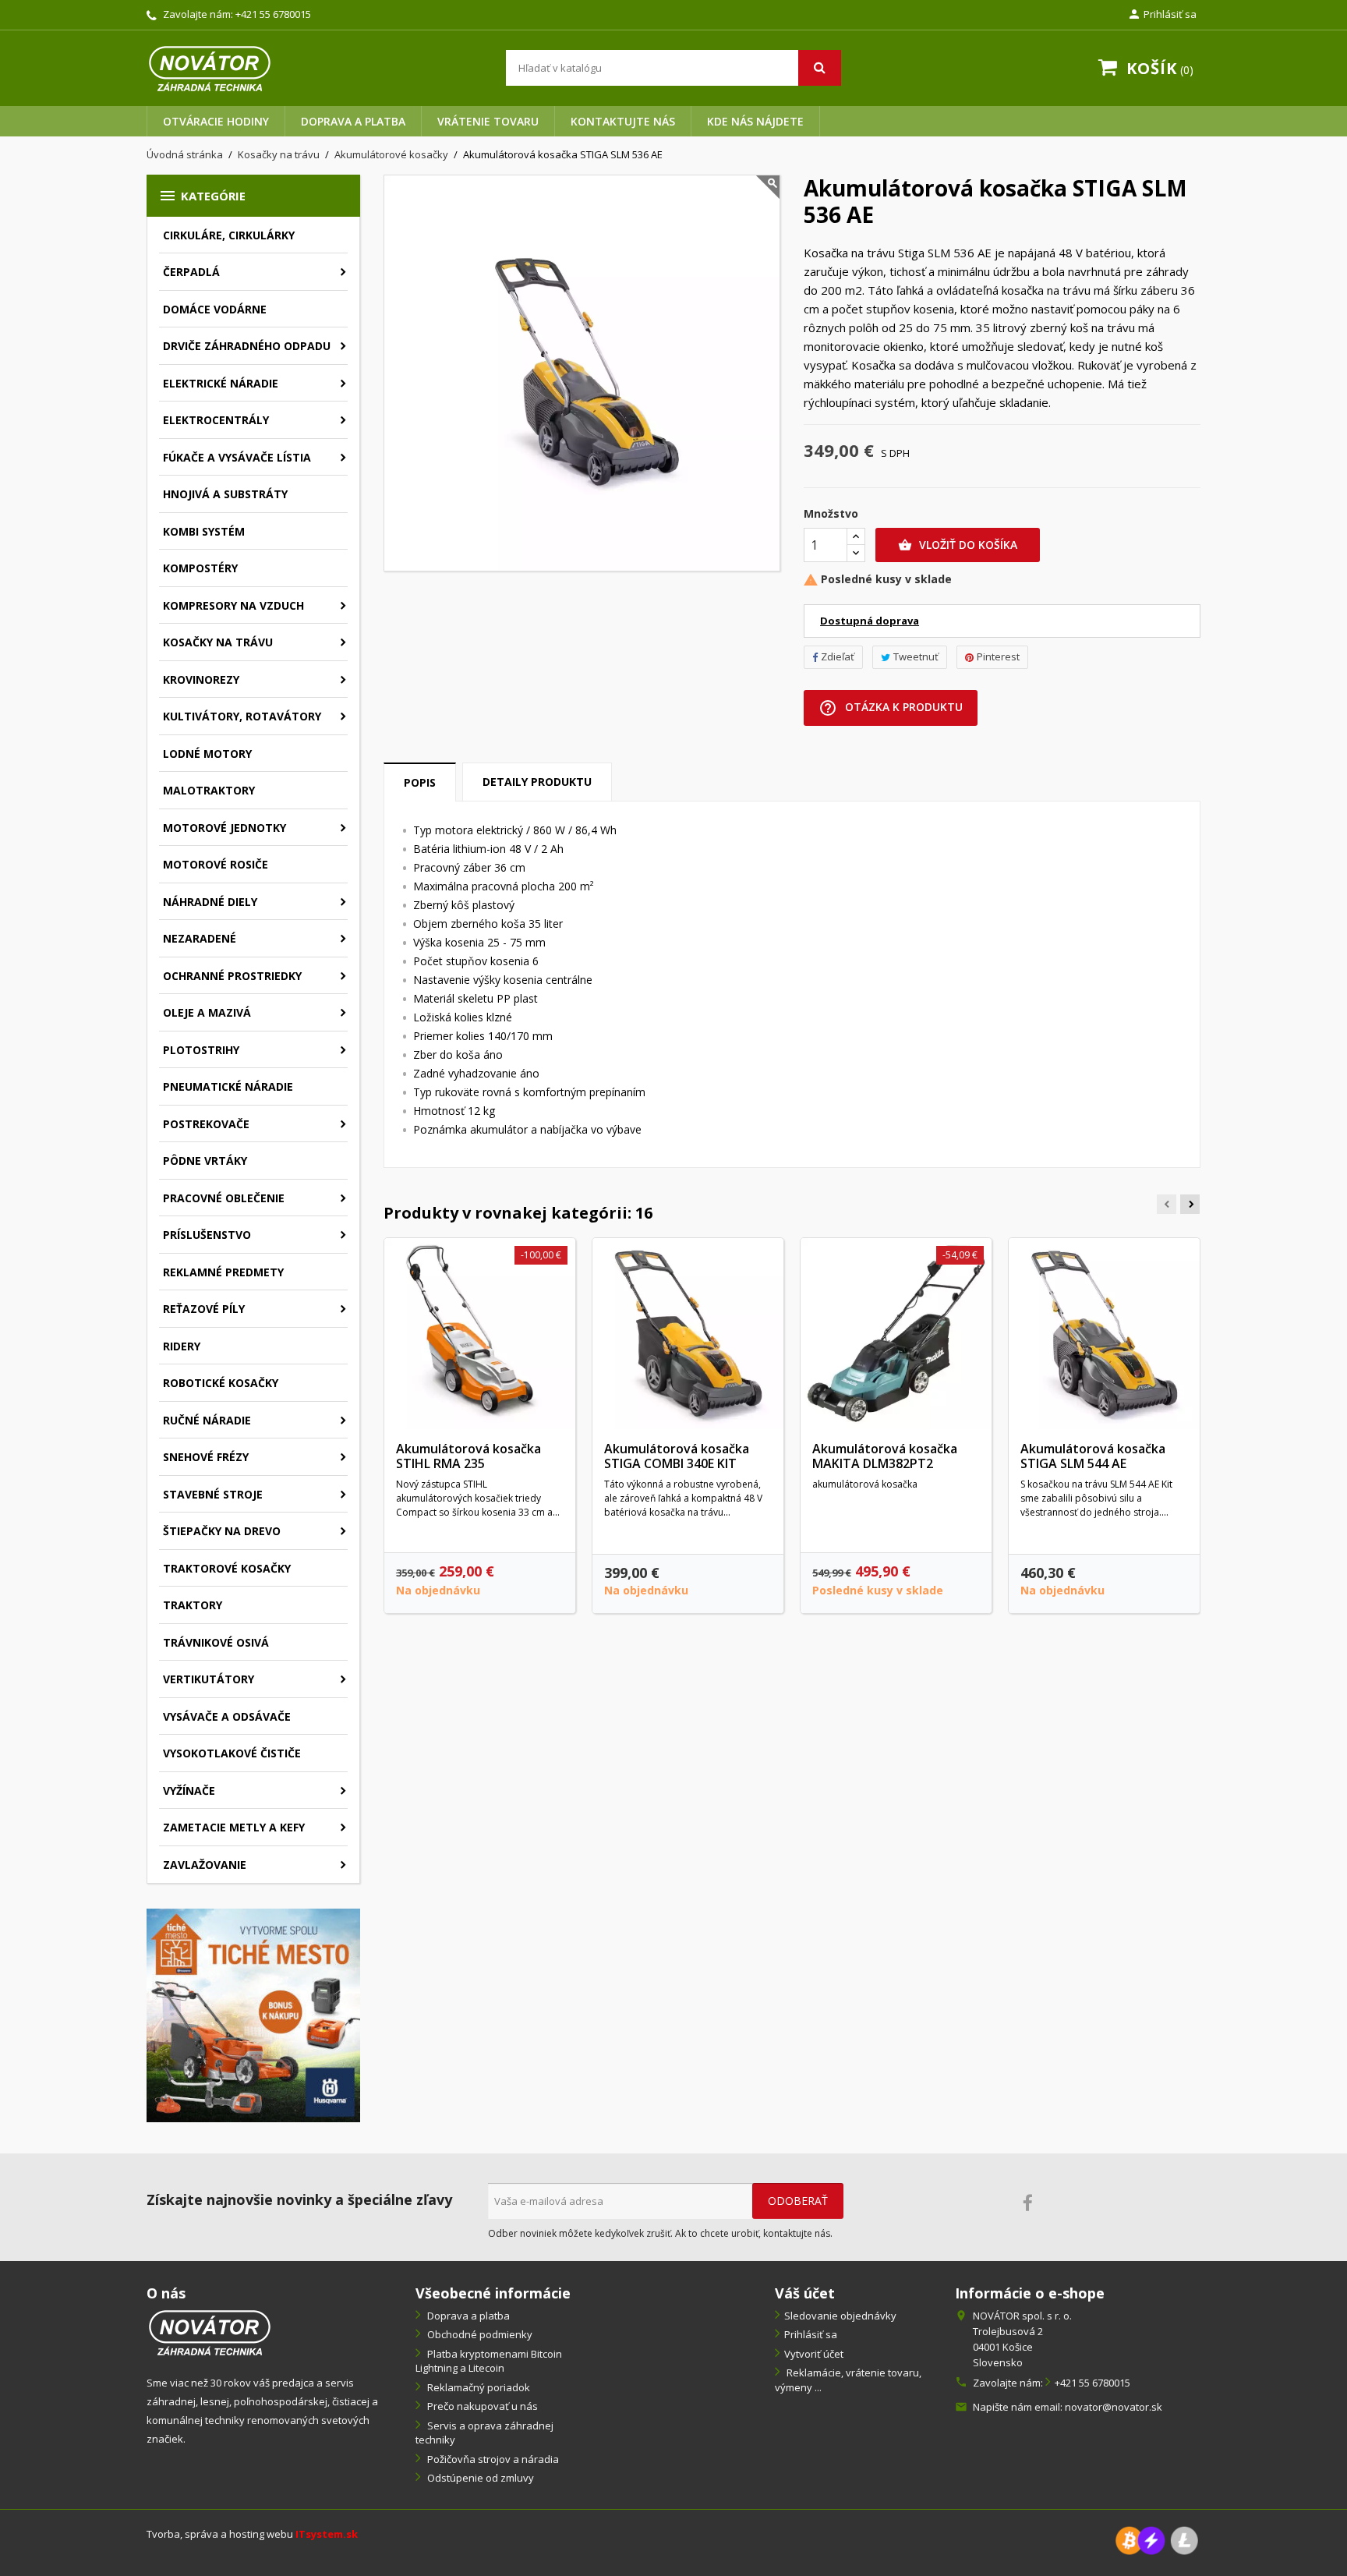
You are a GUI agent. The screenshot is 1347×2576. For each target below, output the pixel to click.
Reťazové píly (204, 1309)
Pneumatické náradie (228, 1086)
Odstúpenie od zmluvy (479, 2478)
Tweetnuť (916, 656)
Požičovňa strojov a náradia (492, 2459)
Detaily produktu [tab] (537, 782)
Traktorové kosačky (227, 1568)
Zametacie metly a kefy (234, 1827)
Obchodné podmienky (479, 2334)
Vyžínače (189, 1790)
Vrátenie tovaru (488, 121)
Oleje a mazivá (207, 1012)
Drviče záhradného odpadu (247, 346)
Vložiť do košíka (958, 545)
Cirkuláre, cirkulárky (229, 235)
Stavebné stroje (213, 1494)
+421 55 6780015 (273, 14)
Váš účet (805, 2293)
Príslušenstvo (207, 1235)
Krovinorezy (201, 679)
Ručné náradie (207, 1420)
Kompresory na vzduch (233, 605)
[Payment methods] (1157, 2539)
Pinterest (998, 656)
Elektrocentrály (216, 420)
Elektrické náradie (221, 383)
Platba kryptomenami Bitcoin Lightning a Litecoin (489, 2361)
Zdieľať (838, 656)
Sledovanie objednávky (840, 2316)
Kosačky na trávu (218, 642)
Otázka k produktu (891, 708)
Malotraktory (209, 790)
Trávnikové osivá (216, 1642)
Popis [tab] (420, 782)
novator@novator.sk (1114, 2407)
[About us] (210, 2331)
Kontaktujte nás (623, 121)
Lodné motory (207, 754)
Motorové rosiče (216, 864)
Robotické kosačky (221, 1383)
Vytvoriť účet (814, 2354)
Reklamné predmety (223, 1272)
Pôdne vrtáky (205, 1161)
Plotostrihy (201, 1050)
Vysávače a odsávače (227, 1716)
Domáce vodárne (215, 309)
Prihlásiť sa (811, 2334)
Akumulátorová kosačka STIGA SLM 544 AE (1093, 1456)
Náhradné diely (210, 902)
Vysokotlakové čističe (232, 1753)
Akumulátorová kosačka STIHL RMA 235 (468, 1456)
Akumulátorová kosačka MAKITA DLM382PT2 (885, 1456)
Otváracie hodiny (216, 121)
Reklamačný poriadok (477, 2387)
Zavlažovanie (205, 1865)
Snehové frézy (206, 1457)
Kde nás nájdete (755, 121)
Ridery (182, 1346)
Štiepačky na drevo (222, 1531)
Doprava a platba (353, 121)
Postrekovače (206, 1124)
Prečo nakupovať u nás (481, 2406)
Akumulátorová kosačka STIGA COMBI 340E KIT (677, 1456)
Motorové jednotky (224, 828)
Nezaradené (200, 938)
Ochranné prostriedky (232, 976)
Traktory (193, 1605)
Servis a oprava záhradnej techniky (484, 2433)
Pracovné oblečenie (224, 1198)
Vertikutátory (209, 1679)
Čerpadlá (191, 272)
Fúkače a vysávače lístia (237, 457)
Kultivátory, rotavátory (242, 716)
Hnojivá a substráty (225, 494)
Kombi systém (204, 531)
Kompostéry (200, 568)
